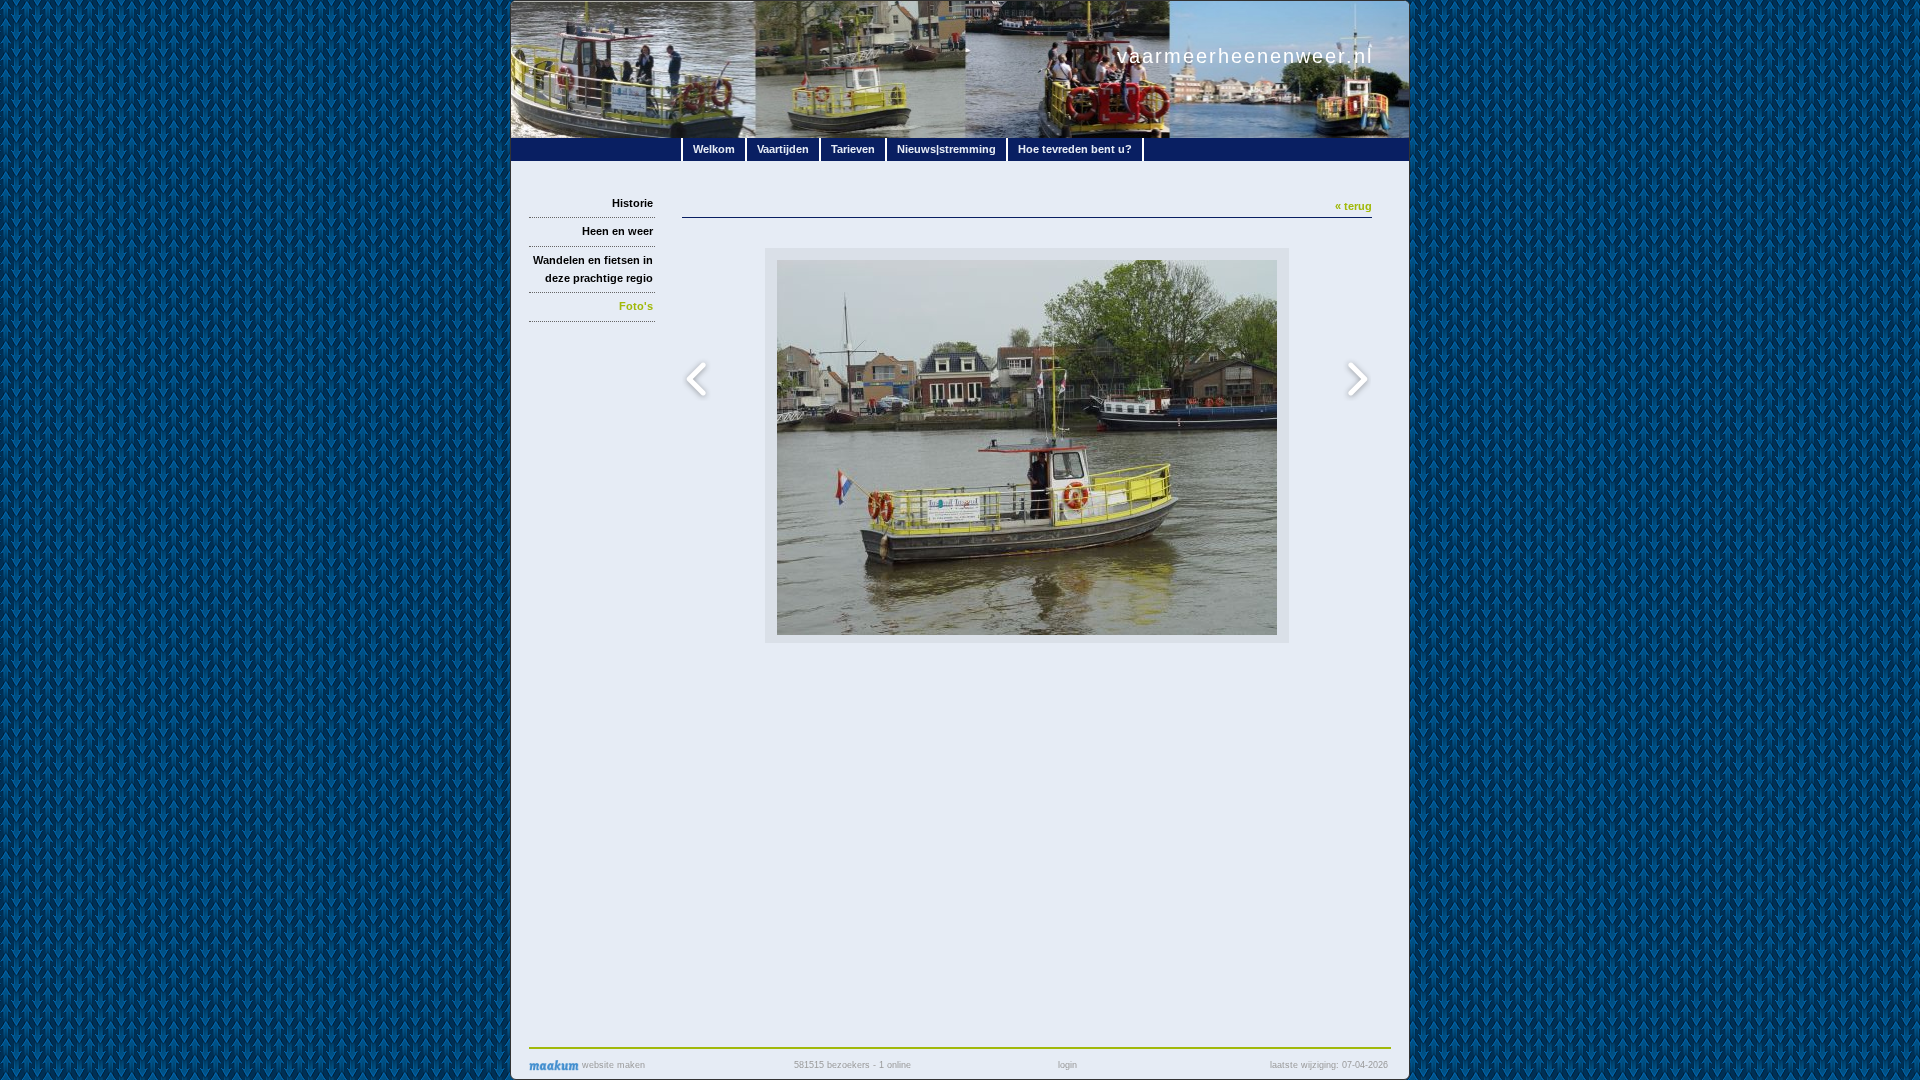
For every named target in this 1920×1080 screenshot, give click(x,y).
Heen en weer (617, 231)
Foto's (636, 306)
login (1067, 1065)
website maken (612, 1065)
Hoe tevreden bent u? (1075, 149)
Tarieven (853, 149)
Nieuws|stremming (946, 149)
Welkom (714, 149)
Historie (632, 203)
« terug (1353, 206)
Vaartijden (783, 149)
